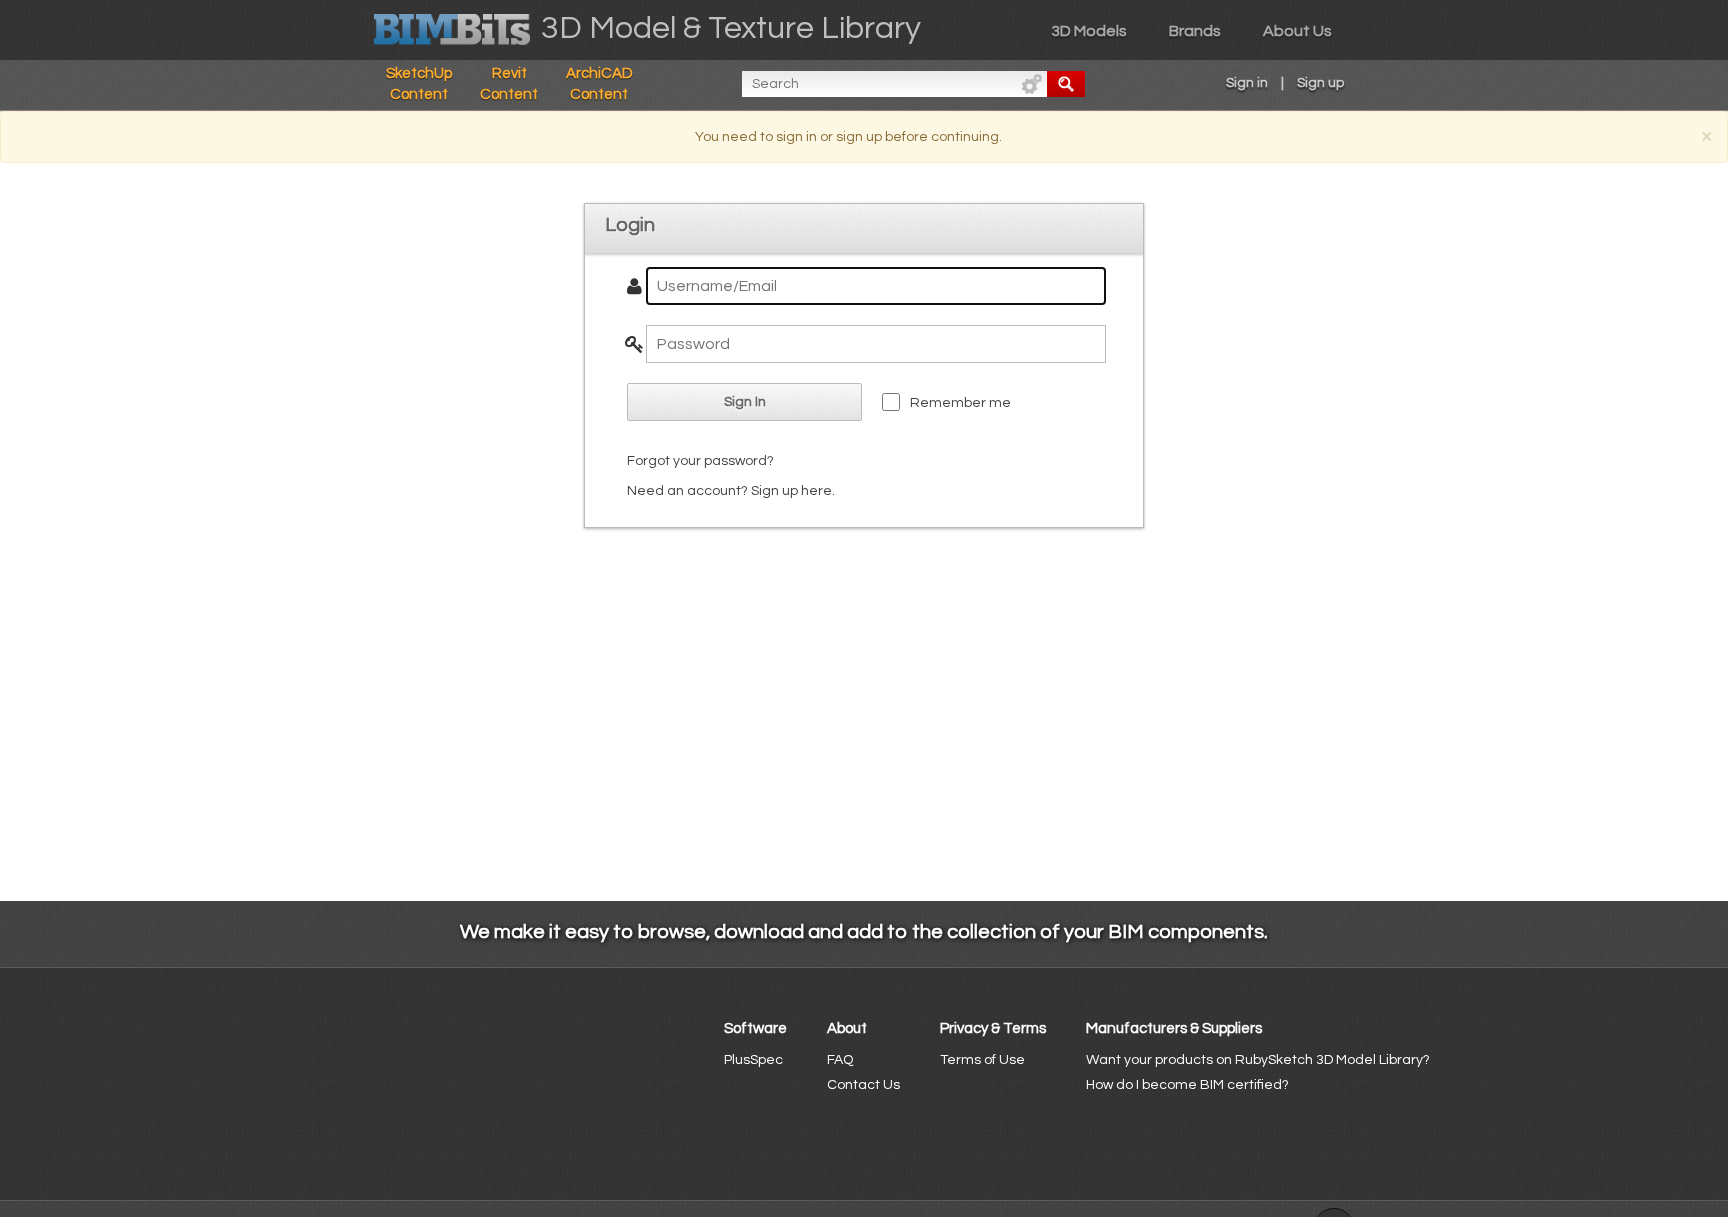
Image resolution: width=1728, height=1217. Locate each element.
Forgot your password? (700, 461)
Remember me (960, 403)
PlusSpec (753, 1060)
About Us (1297, 31)
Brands (1195, 31)
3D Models (1089, 31)
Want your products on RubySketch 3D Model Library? (1258, 1060)
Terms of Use (982, 1060)
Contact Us (863, 1085)
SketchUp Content (419, 84)
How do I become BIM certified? (1187, 1085)
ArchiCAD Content (599, 84)
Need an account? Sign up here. (731, 491)
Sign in (1247, 83)
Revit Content (509, 84)
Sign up (1320, 83)
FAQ (840, 1060)
